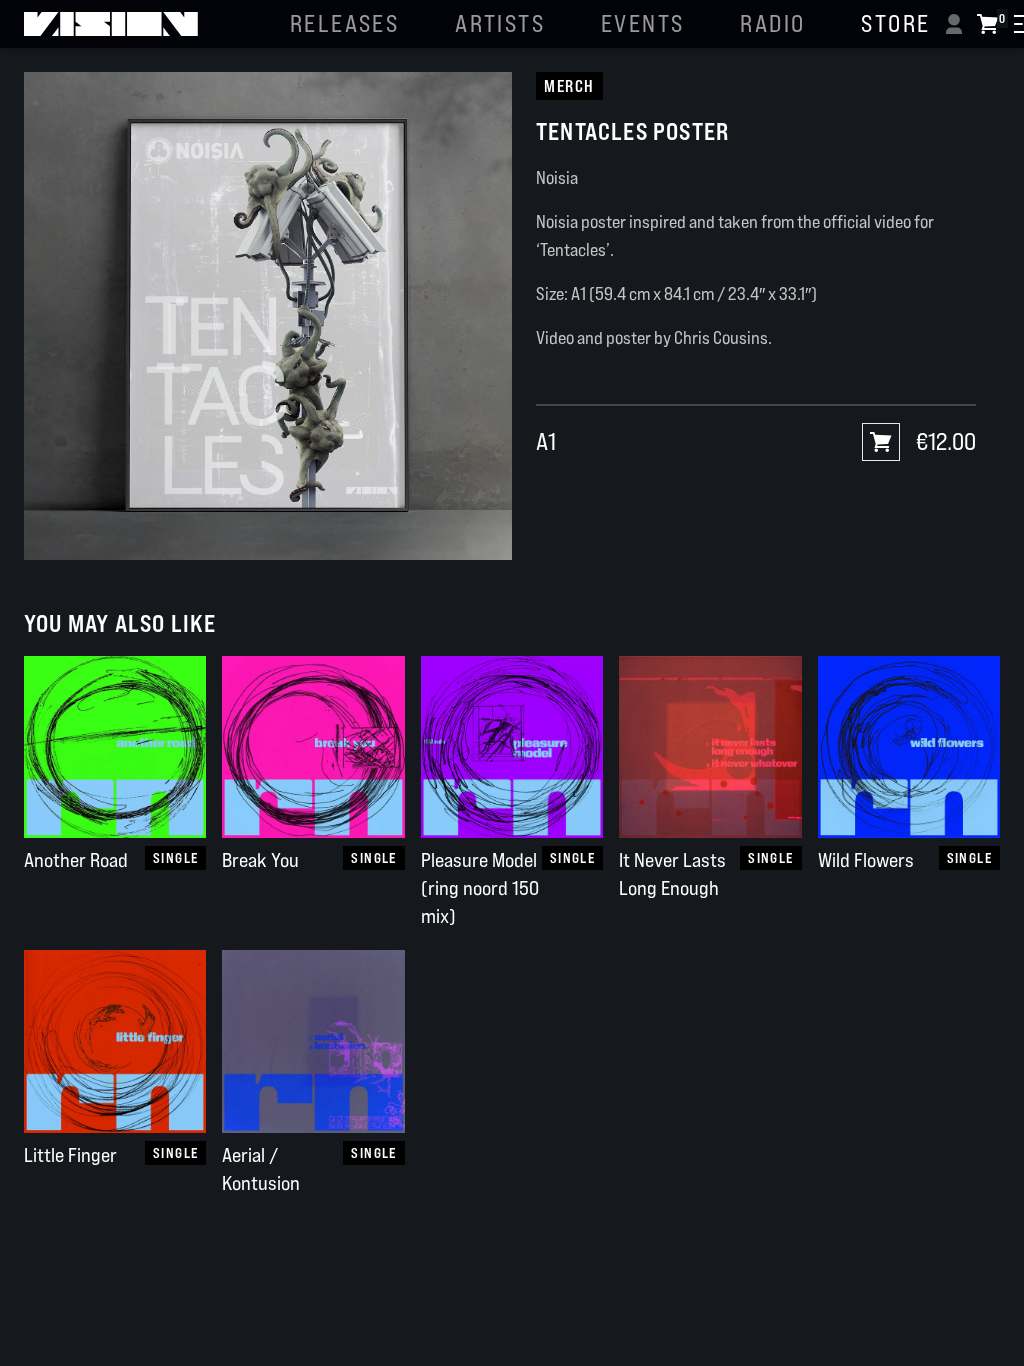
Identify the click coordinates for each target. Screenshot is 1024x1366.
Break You (260, 860)
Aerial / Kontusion (261, 1169)
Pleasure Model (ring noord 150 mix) (480, 888)
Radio (772, 23)
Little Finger (70, 1155)
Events (642, 23)
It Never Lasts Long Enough (672, 874)
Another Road (76, 860)
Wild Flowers (866, 860)
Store (895, 23)
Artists (500, 23)
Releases (344, 23)
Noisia (557, 177)
